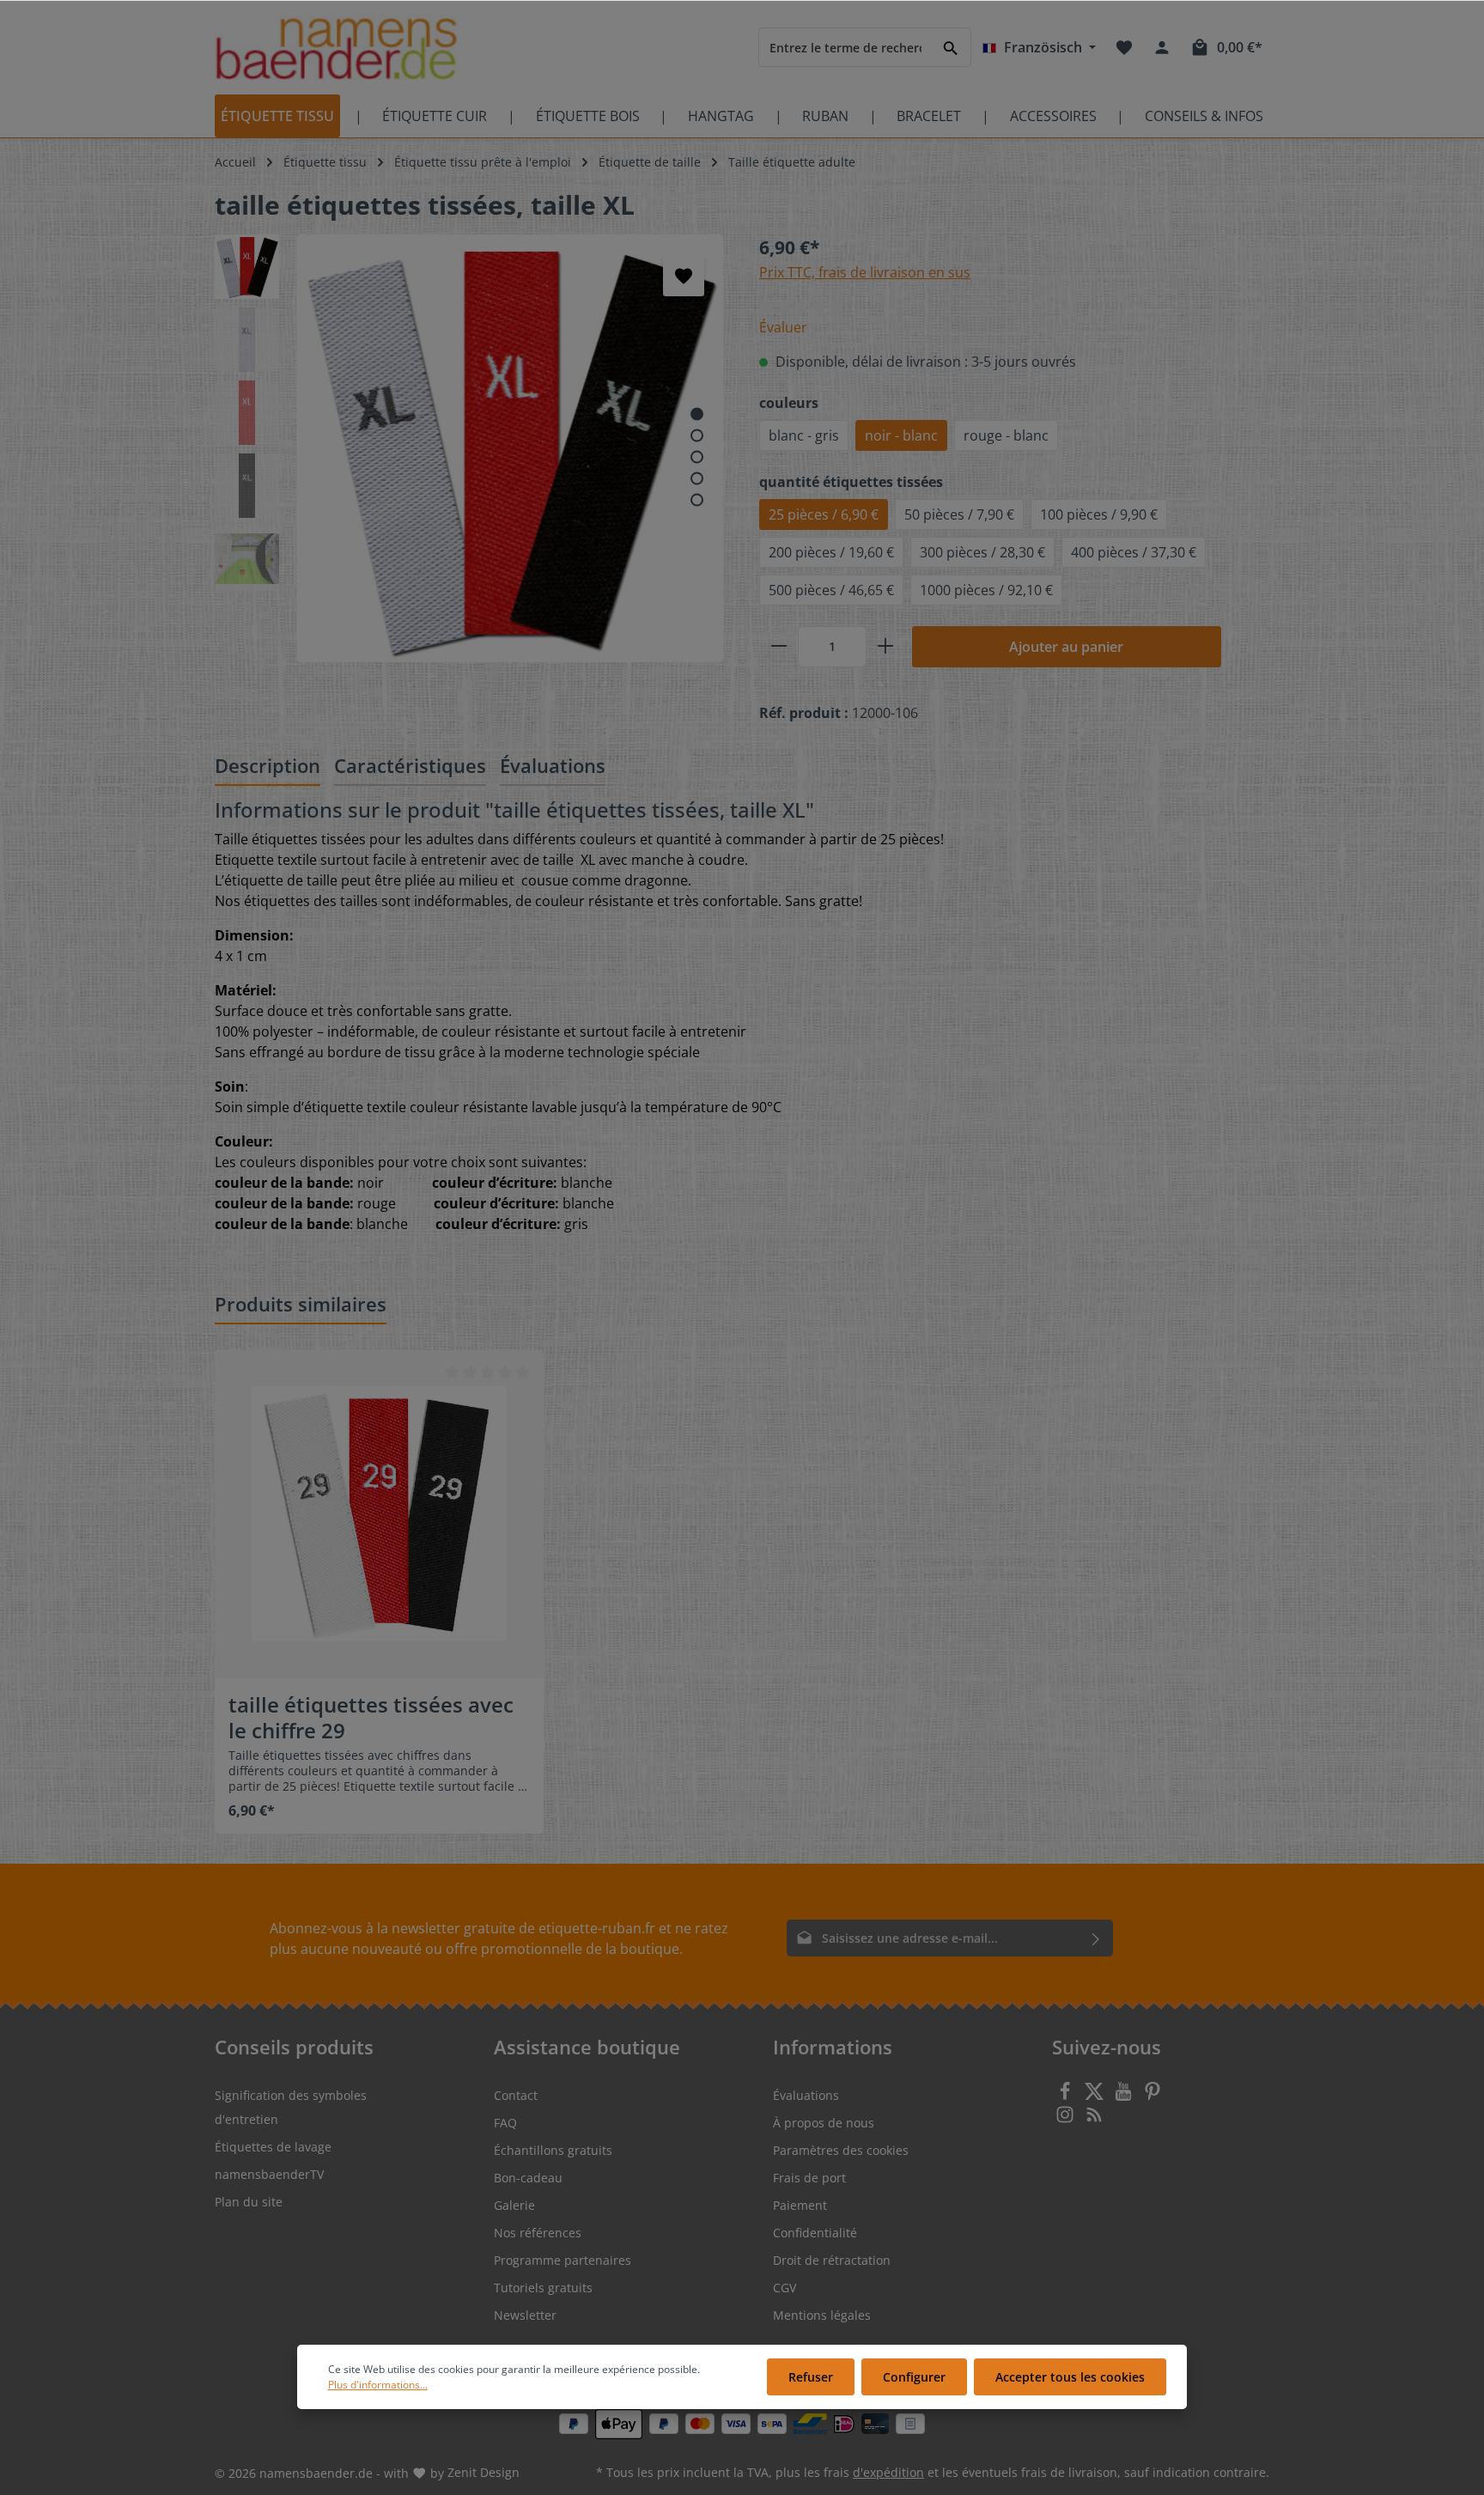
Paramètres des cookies (841, 2150)
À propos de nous (824, 2123)
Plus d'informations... (378, 2385)
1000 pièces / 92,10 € (986, 590)
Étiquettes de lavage (273, 2147)
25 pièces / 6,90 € (824, 514)
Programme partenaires (563, 2260)
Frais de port (809, 2178)
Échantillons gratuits (553, 2150)
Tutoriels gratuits (543, 2288)
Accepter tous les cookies (1070, 2377)
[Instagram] (1067, 2119)
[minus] (779, 647)
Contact (516, 2095)
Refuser (811, 2377)
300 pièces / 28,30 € (982, 552)
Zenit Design (484, 2472)
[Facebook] (1067, 2096)
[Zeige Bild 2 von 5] (697, 435)
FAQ (505, 2123)
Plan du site (249, 2202)
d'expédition (888, 2472)
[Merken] (684, 276)
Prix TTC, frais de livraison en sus (865, 272)
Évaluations (806, 2095)
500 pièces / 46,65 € (831, 590)
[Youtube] (1125, 2096)
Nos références (538, 2233)
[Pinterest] (1153, 2096)
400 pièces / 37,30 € (1134, 552)
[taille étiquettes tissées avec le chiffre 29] (379, 1515)
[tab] (268, 767)
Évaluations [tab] (553, 765)
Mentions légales (822, 2315)
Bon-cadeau (528, 2178)
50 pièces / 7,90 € (959, 514)
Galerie (514, 2205)
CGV (785, 2288)
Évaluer (783, 327)
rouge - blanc (1006, 435)
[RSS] (1094, 2119)
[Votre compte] (1162, 47)
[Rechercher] (951, 47)
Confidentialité (815, 2233)
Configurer (914, 2377)
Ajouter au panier (1066, 647)
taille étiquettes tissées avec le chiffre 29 (371, 1718)
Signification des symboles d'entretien (291, 2107)
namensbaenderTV (269, 2174)
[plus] (885, 647)
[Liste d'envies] (1124, 47)
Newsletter (525, 2315)
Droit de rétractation (832, 2260)
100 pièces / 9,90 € (1099, 514)
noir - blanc (901, 435)
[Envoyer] (1096, 1938)
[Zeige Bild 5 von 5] (697, 499)
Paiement (800, 2205)
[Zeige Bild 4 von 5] (697, 478)
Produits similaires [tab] (301, 1304)
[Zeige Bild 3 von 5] (697, 456)
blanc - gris (804, 435)
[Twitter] (1096, 2096)
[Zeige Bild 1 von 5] (697, 414)
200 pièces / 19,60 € (831, 552)
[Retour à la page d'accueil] (336, 48)
